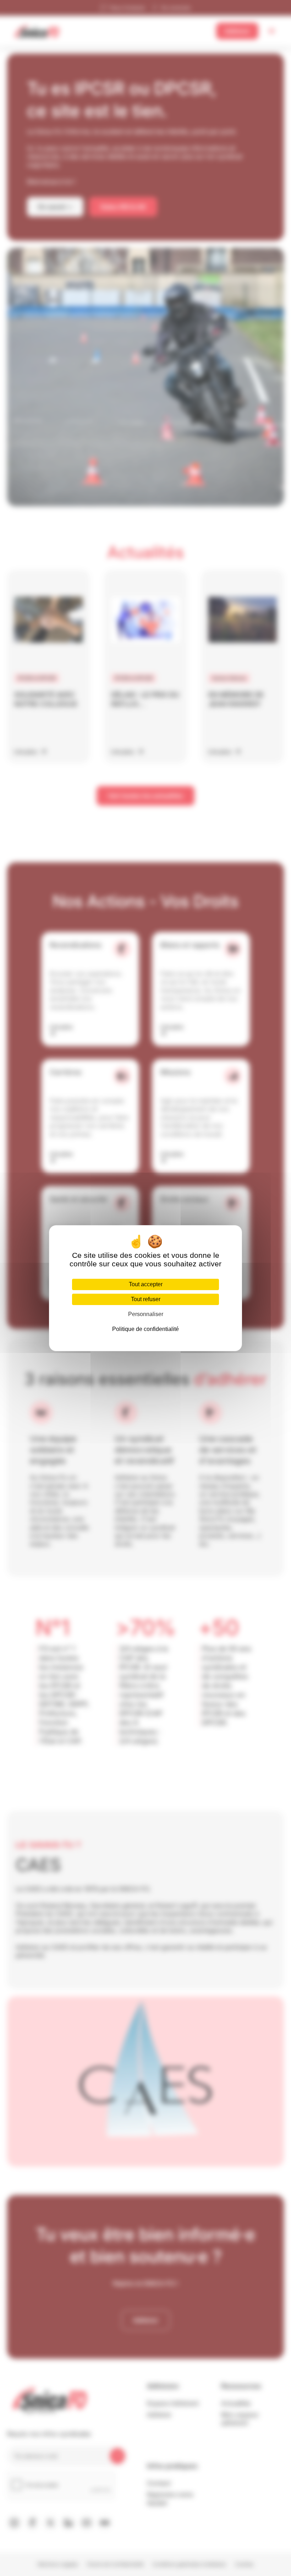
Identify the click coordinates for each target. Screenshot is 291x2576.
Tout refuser (146, 1299)
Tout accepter (146, 1284)
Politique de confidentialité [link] (145, 1329)
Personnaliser (146, 1314)
